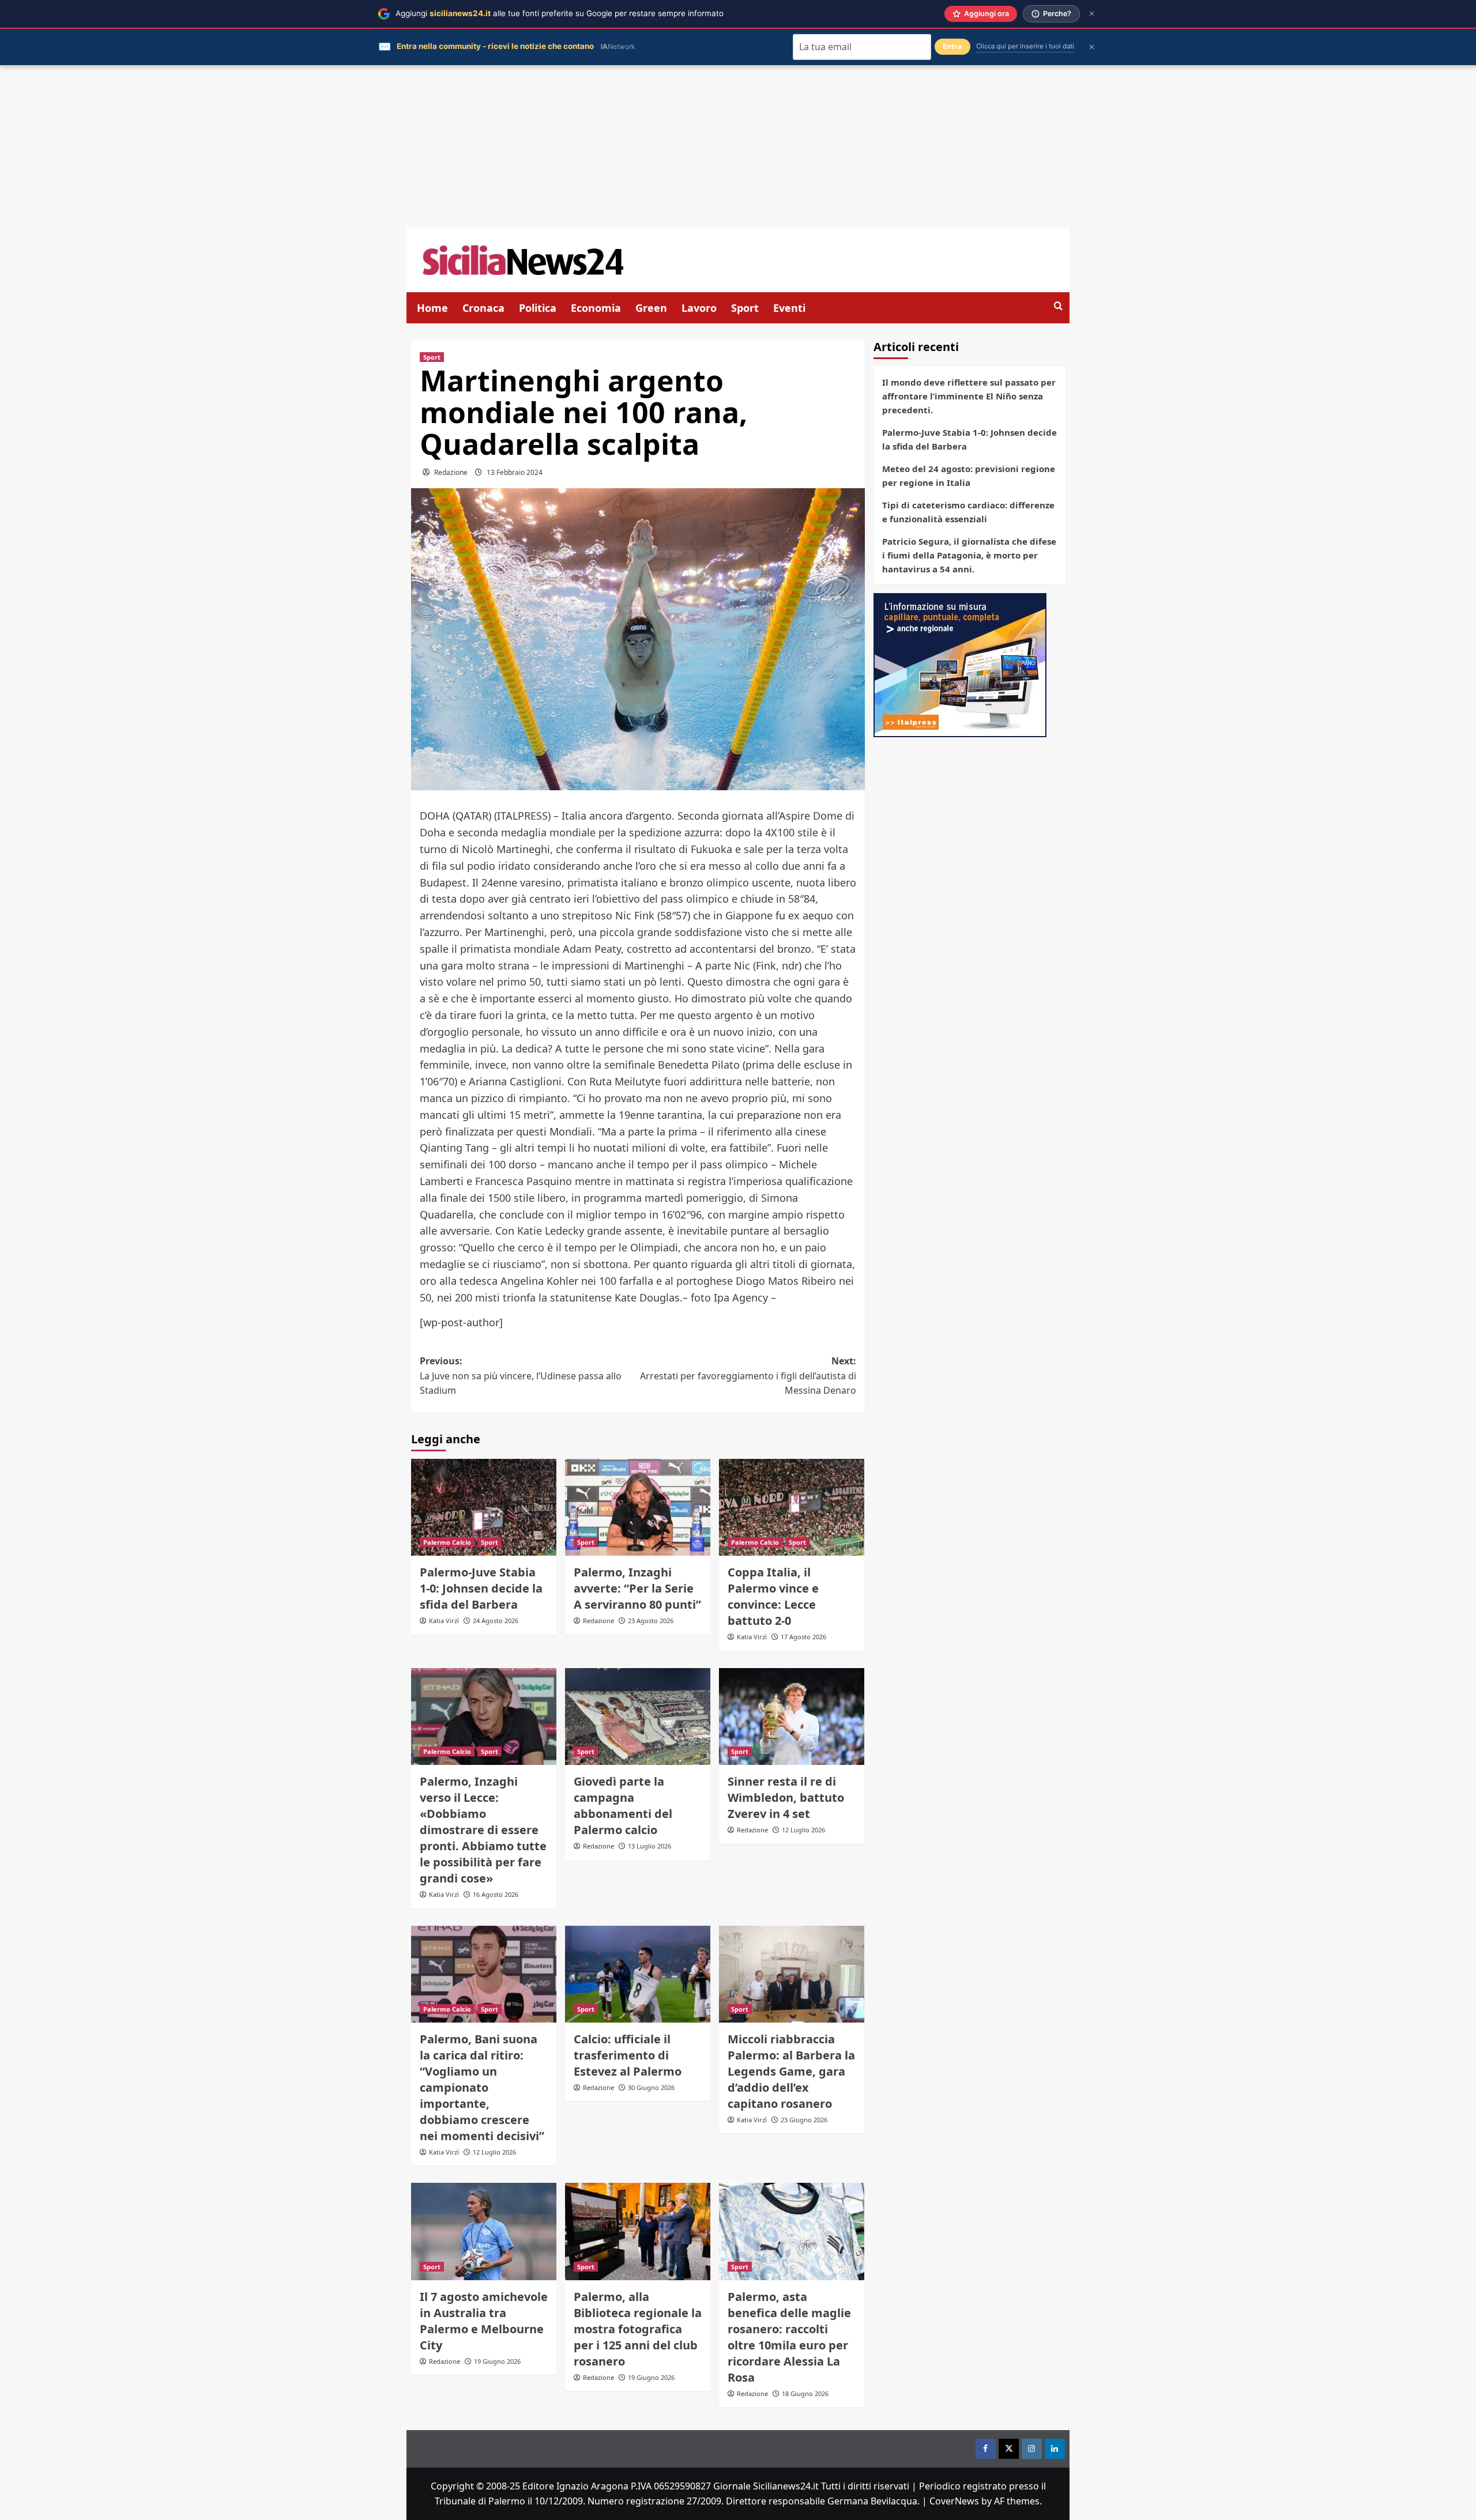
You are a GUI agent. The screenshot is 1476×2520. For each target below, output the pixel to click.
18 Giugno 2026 (805, 2393)
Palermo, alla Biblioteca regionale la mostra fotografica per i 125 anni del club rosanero (638, 2329)
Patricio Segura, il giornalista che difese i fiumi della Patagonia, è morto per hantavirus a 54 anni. (969, 555)
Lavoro (699, 308)
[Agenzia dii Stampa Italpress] (960, 664)
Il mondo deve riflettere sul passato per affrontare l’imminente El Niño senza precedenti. (969, 396)
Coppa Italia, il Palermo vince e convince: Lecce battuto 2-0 (773, 1596)
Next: (748, 1376)
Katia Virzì (444, 1621)
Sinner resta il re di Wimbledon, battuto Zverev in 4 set (786, 1797)
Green (651, 308)
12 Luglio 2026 (803, 1830)
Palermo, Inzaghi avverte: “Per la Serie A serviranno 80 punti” (637, 1588)
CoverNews (954, 2501)
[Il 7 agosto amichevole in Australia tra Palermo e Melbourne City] (484, 2231)
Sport (745, 308)
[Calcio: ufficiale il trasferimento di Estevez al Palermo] (638, 1974)
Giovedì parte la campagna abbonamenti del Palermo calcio (623, 1806)
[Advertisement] (738, 147)
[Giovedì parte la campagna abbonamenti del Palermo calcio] (638, 1717)
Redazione (451, 472)
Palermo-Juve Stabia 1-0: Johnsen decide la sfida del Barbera (481, 1588)
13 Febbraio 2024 (515, 472)
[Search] (1058, 306)
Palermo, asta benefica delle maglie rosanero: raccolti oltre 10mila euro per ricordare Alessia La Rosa (789, 2337)
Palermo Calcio (447, 1542)
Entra (952, 46)
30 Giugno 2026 (651, 2087)
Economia (596, 308)
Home (432, 308)
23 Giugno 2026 (804, 2120)
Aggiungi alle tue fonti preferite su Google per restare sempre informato (560, 13)
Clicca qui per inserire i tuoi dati (1025, 46)
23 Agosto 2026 (651, 1621)
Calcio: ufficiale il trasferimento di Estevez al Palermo (628, 2055)
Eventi (789, 308)
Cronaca (483, 308)
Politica (538, 308)
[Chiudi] (1092, 14)
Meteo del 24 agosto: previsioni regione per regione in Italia (969, 476)
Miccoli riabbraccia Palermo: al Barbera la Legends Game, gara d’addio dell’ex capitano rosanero (791, 2071)
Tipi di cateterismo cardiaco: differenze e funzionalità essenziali (968, 512)
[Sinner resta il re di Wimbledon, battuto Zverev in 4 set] (792, 1717)
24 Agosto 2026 (496, 1621)
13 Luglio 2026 (649, 1846)
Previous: (521, 1376)
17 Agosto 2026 (803, 1637)
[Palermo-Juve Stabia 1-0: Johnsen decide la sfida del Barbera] (484, 1507)
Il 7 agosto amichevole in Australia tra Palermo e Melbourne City (484, 2321)
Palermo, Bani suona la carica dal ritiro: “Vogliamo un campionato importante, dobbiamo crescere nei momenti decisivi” (482, 2087)
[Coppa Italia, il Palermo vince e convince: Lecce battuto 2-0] (792, 1507)
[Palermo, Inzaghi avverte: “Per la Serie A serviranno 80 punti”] (638, 1507)
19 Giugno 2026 (497, 2361)
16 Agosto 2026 (496, 1894)
